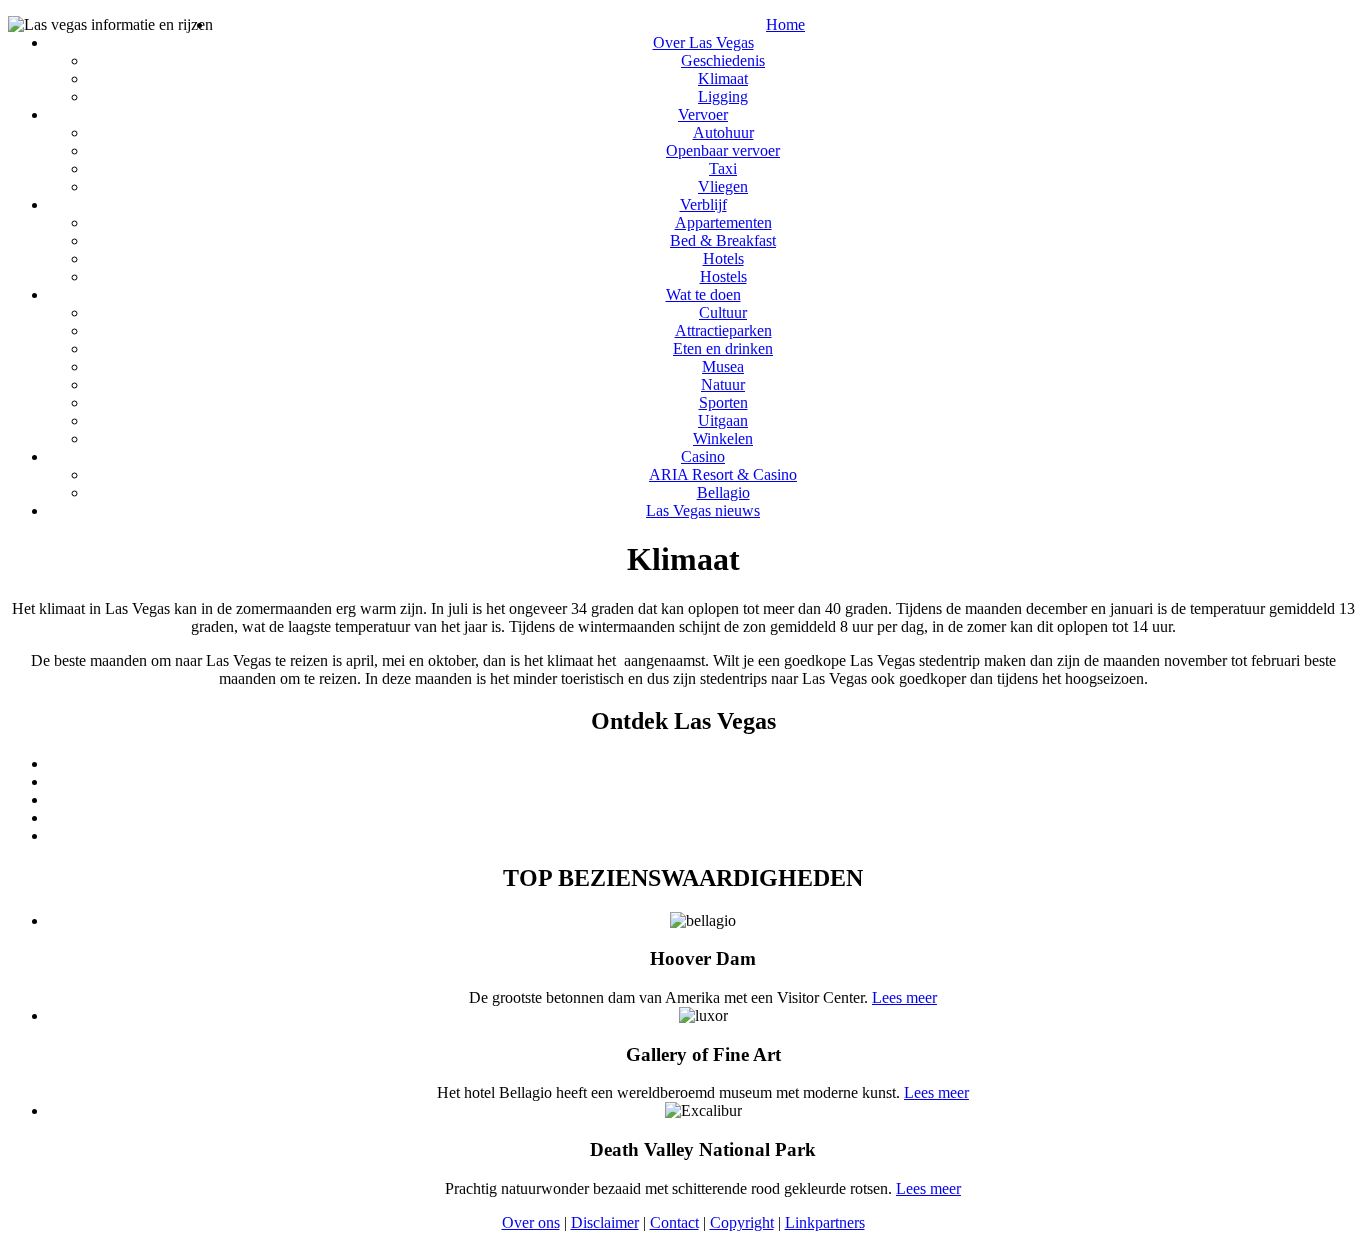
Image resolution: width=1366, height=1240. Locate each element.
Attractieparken (723, 330)
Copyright (742, 1222)
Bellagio (723, 492)
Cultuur (723, 312)
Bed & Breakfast (723, 240)
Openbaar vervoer (723, 150)
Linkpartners (825, 1222)
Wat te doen (703, 294)
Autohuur (723, 132)
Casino (703, 456)
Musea (723, 366)
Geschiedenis (723, 60)
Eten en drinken (723, 348)
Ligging (723, 96)
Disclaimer (605, 1222)
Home (785, 24)
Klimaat (723, 78)
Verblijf (703, 204)
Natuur (723, 384)
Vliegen (723, 186)
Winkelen (723, 438)
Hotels (723, 258)
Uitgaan (723, 420)
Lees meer (904, 997)
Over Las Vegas (703, 42)
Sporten (723, 402)
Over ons (531, 1222)
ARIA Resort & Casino (723, 474)
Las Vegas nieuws (703, 510)
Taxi (723, 168)
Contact (674, 1222)
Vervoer (703, 114)
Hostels (723, 276)
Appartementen (723, 222)
